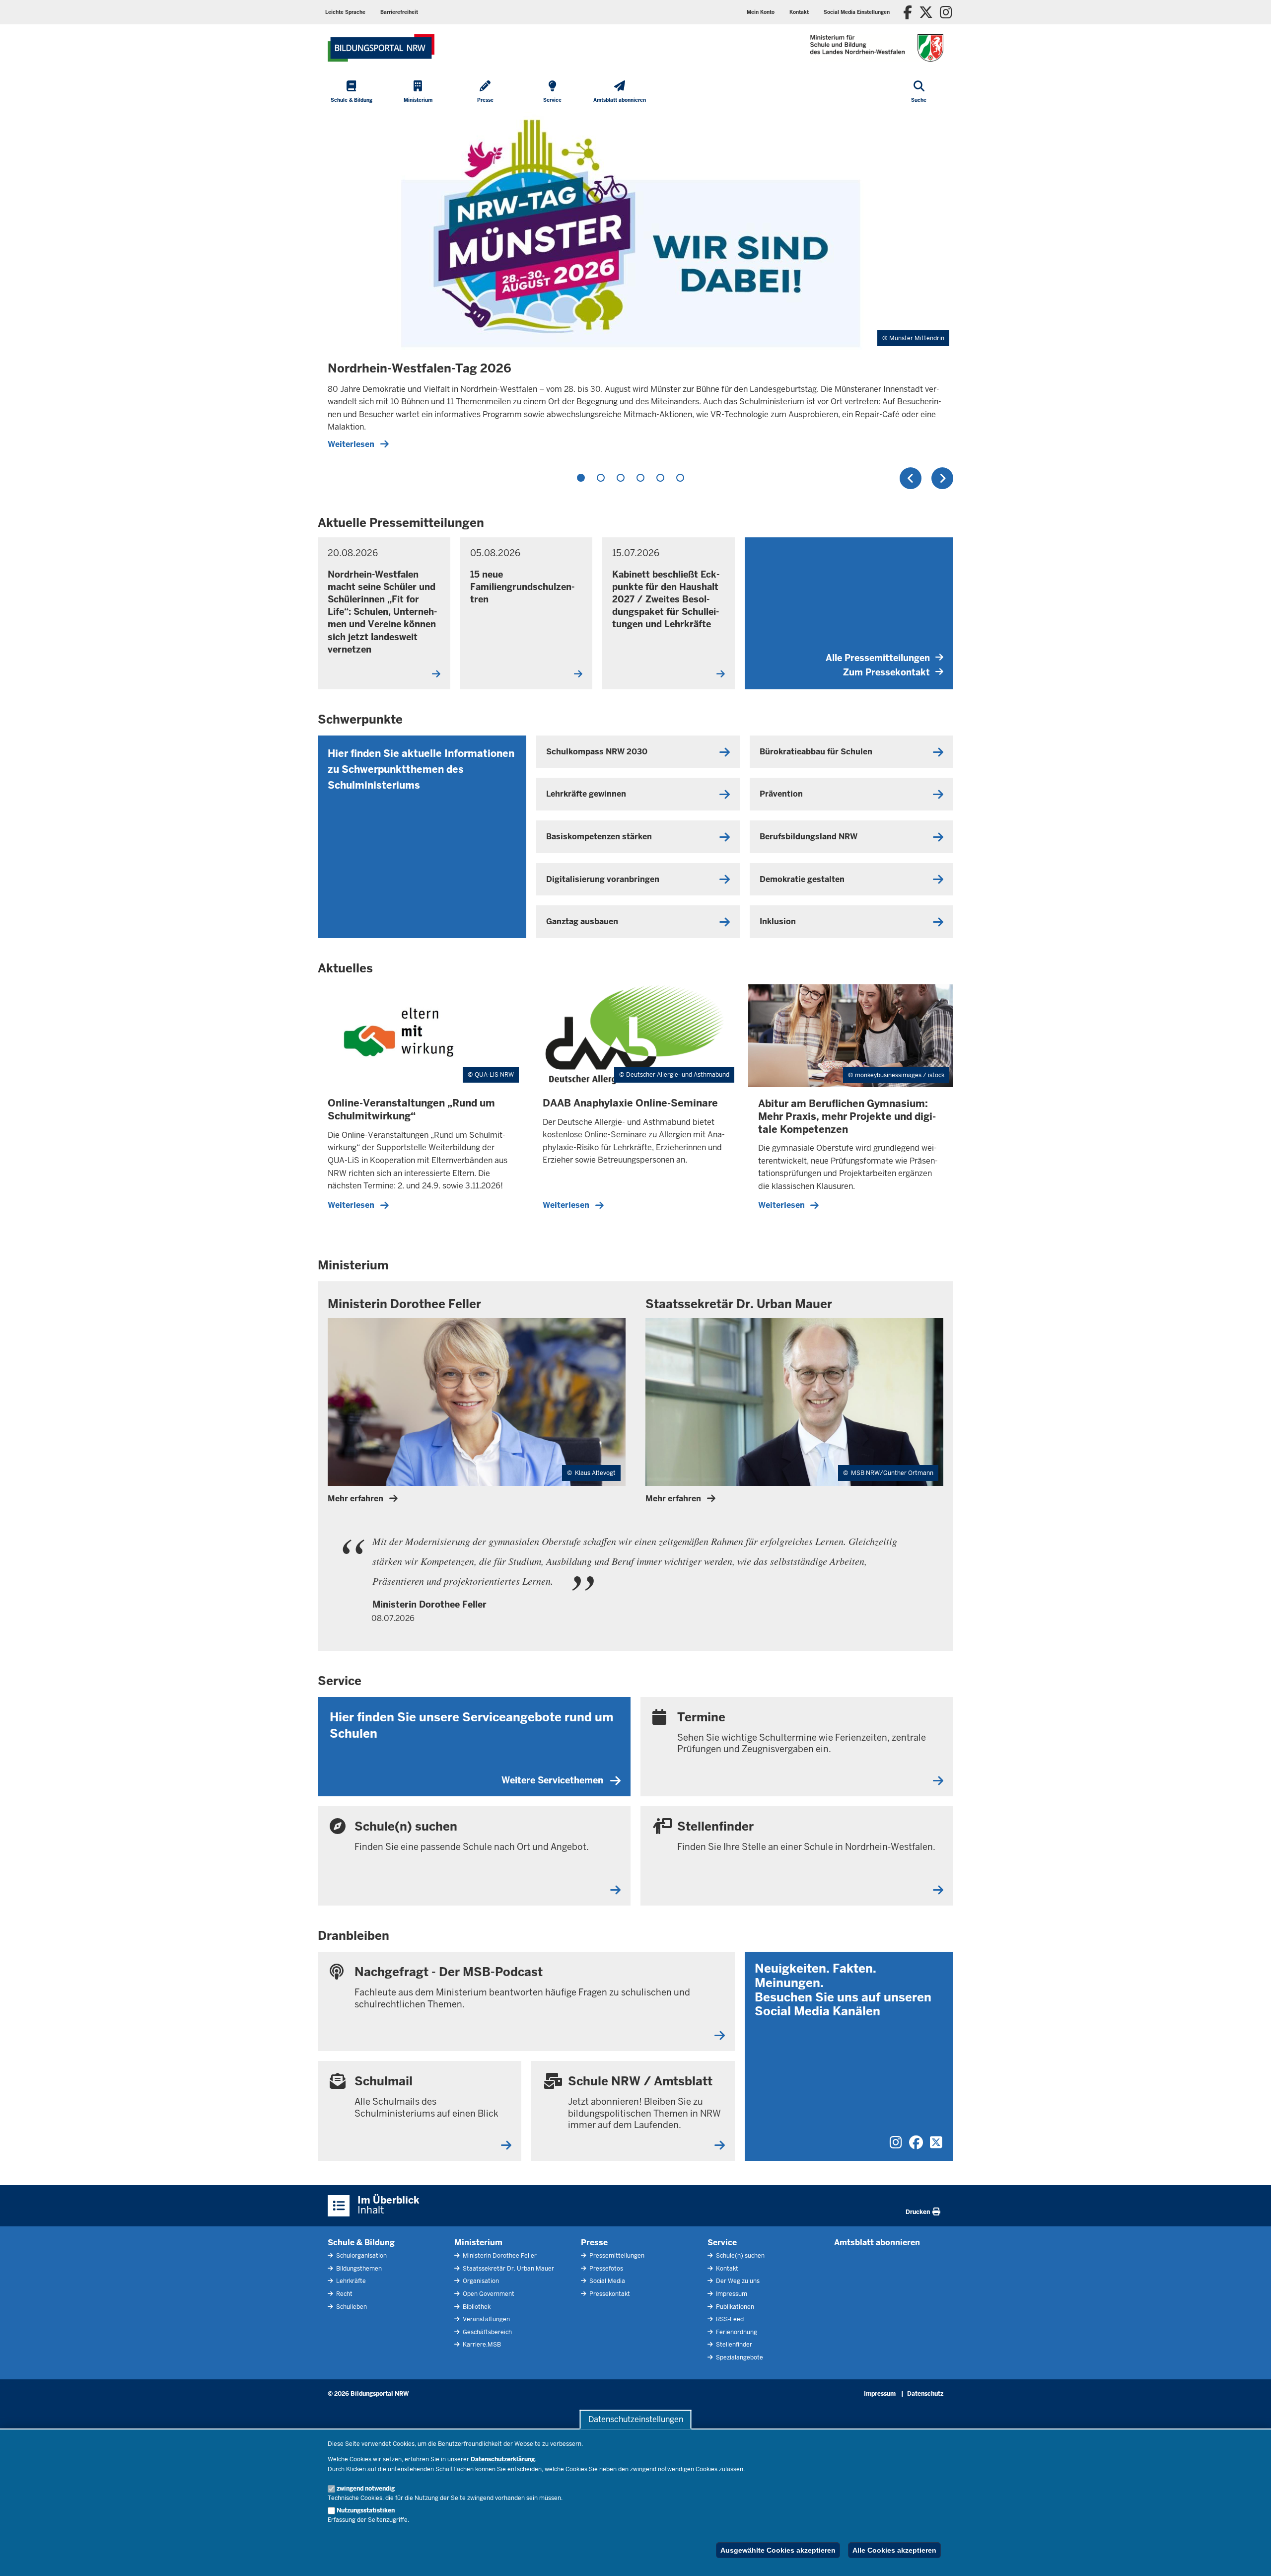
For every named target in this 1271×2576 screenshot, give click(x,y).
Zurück (911, 478)
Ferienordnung (736, 2332)
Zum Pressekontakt (886, 672)
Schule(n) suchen (740, 2256)
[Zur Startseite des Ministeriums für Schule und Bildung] (381, 48)
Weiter (942, 478)
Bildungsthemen (358, 2269)
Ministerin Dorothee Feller (499, 2256)
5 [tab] (660, 478)
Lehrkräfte (350, 2281)
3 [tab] (621, 478)
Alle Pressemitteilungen (878, 658)
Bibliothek (476, 2307)
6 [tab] (680, 478)
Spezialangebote (739, 2357)
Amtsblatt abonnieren (877, 2243)
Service (722, 2243)
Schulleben (351, 2307)
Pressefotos (605, 2269)
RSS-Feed (729, 2319)
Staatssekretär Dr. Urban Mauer (508, 2269)
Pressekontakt (609, 2294)
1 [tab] (581, 478)
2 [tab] (601, 478)
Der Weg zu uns (737, 2281)
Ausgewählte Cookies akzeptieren (778, 2550)
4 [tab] (640, 478)
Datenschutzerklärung (503, 2459)
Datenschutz (925, 2394)
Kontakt (726, 2269)
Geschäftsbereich (487, 2332)
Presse (594, 2243)
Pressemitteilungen (616, 2256)
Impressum (731, 2294)
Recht (344, 2294)
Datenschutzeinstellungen (636, 2419)
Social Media (606, 2281)
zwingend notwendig (366, 2489)
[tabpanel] (635, 286)
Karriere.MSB (481, 2345)
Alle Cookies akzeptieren (894, 2550)
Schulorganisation (361, 2256)
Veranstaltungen (486, 2319)
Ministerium (478, 2243)
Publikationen (734, 2307)
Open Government (488, 2294)
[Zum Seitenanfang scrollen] (1251, 2558)
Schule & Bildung (361, 2243)
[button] (857, 12)
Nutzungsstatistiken (366, 2510)
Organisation (480, 2281)
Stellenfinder (733, 2345)
